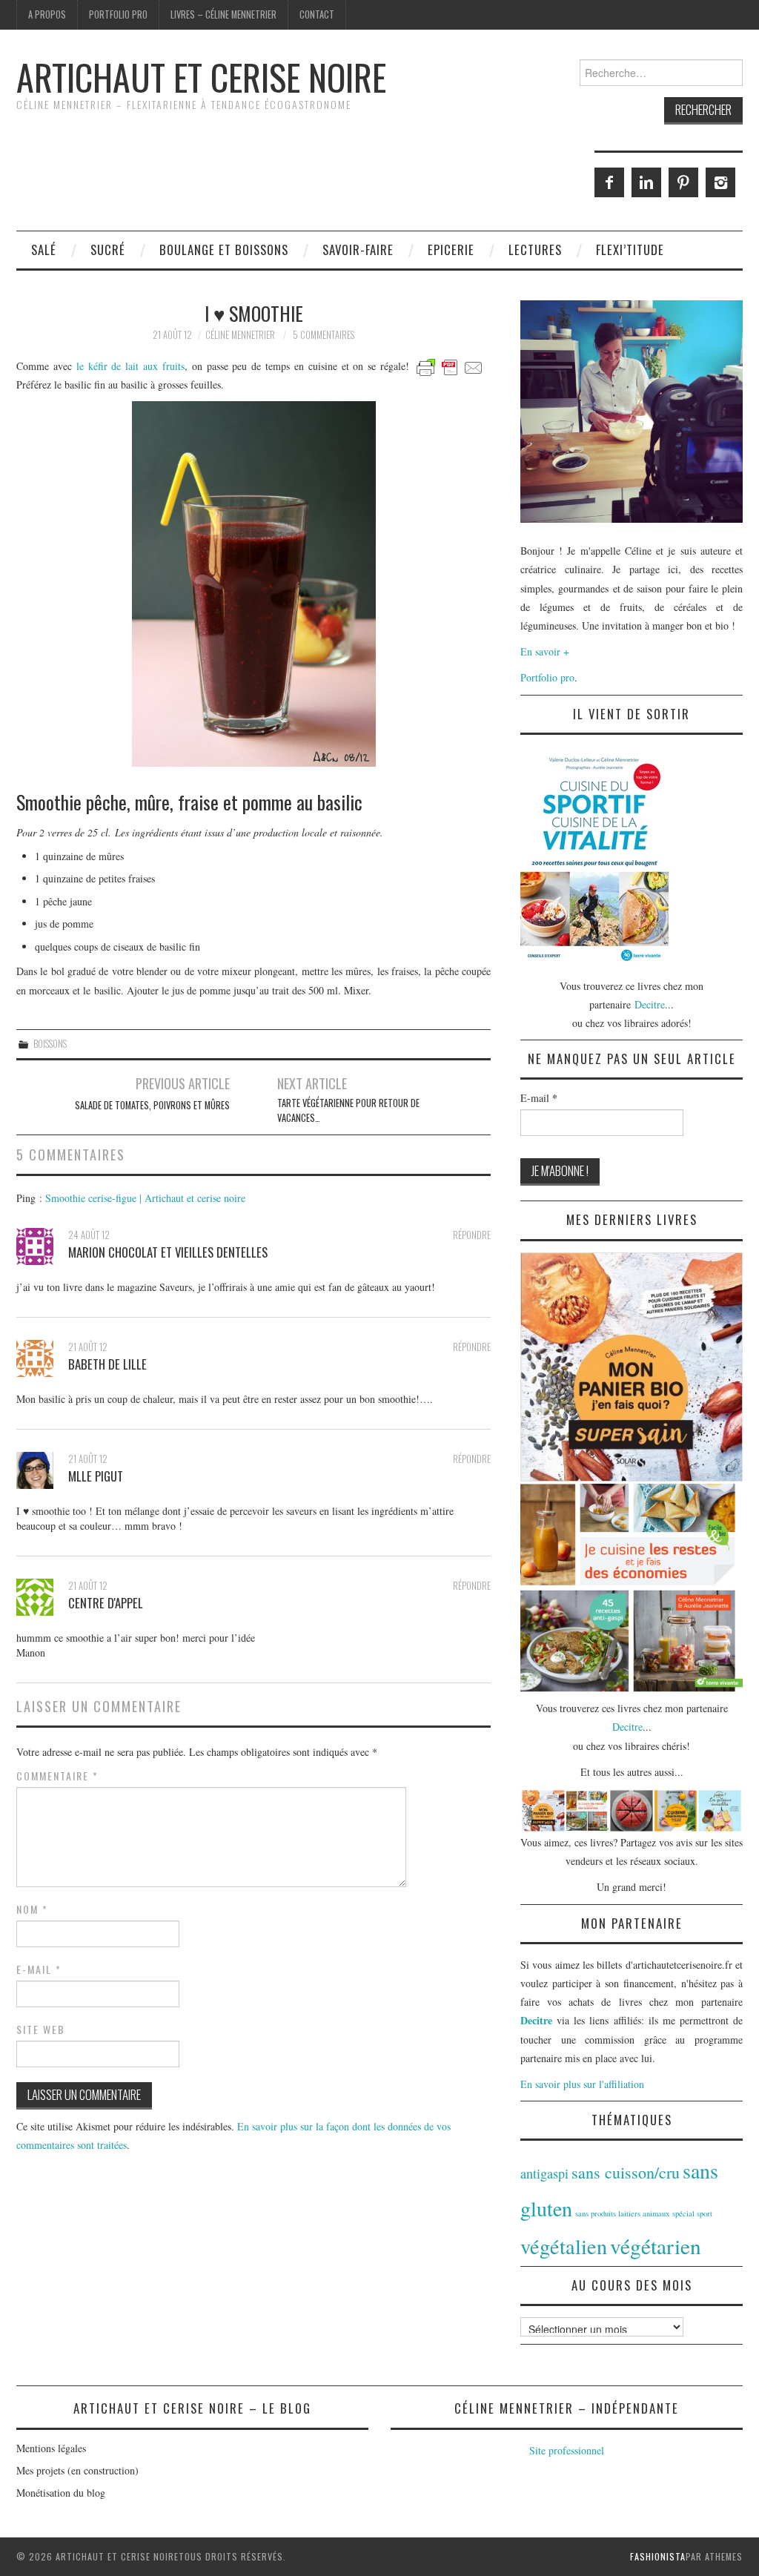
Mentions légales (51, 2448)
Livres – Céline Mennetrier (223, 14)
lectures (535, 250)
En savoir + (545, 651)
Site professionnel (567, 2450)
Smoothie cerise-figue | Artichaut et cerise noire (145, 1198)
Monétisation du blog (61, 2493)
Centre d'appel (106, 1603)
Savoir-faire (358, 250)
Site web (41, 2030)
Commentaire (57, 1776)
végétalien (564, 2246)
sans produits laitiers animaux (622, 2213)
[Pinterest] (683, 182)
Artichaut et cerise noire (201, 77)
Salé (44, 250)
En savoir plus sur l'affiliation (582, 2084)
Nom (32, 1909)
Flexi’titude (630, 250)
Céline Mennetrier (240, 335)
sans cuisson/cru (626, 2172)
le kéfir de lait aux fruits (130, 366)
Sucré (108, 250)
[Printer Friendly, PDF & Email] (450, 366)
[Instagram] (720, 182)
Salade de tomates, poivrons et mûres (152, 1105)
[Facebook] (609, 182)
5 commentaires (324, 335)
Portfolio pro (118, 14)
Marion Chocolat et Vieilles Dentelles (168, 1252)
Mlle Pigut (96, 1476)
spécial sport (692, 2213)
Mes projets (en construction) (77, 2470)
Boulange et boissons (224, 250)
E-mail (39, 1969)
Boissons (50, 1044)
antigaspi (544, 2173)
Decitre (650, 1004)
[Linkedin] (646, 182)
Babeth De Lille (107, 1364)
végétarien (656, 2246)
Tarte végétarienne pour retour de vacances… (348, 1110)
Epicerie (451, 250)
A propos (47, 14)
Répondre (472, 1235)
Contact (317, 14)
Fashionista (658, 2556)
